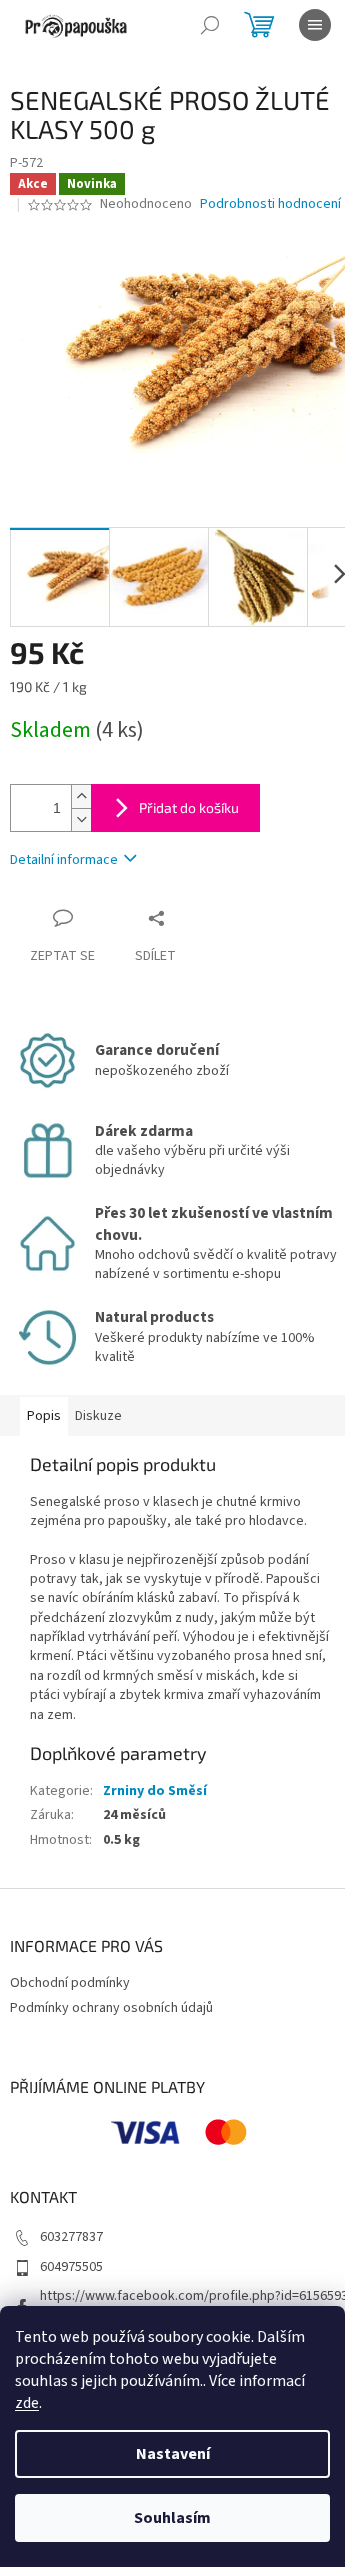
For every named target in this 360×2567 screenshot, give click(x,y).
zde (27, 2403)
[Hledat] (210, 25)
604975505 (71, 2267)
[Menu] (315, 25)
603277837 (71, 2237)
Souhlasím (172, 2518)
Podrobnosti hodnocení (270, 204)
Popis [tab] (44, 1416)
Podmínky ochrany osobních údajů (111, 2008)
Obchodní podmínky (70, 1983)
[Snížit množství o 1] (81, 819)
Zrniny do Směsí (155, 1791)
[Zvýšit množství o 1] (81, 796)
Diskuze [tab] (98, 1416)
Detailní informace (64, 860)
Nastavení (173, 2454)
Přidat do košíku (189, 807)
